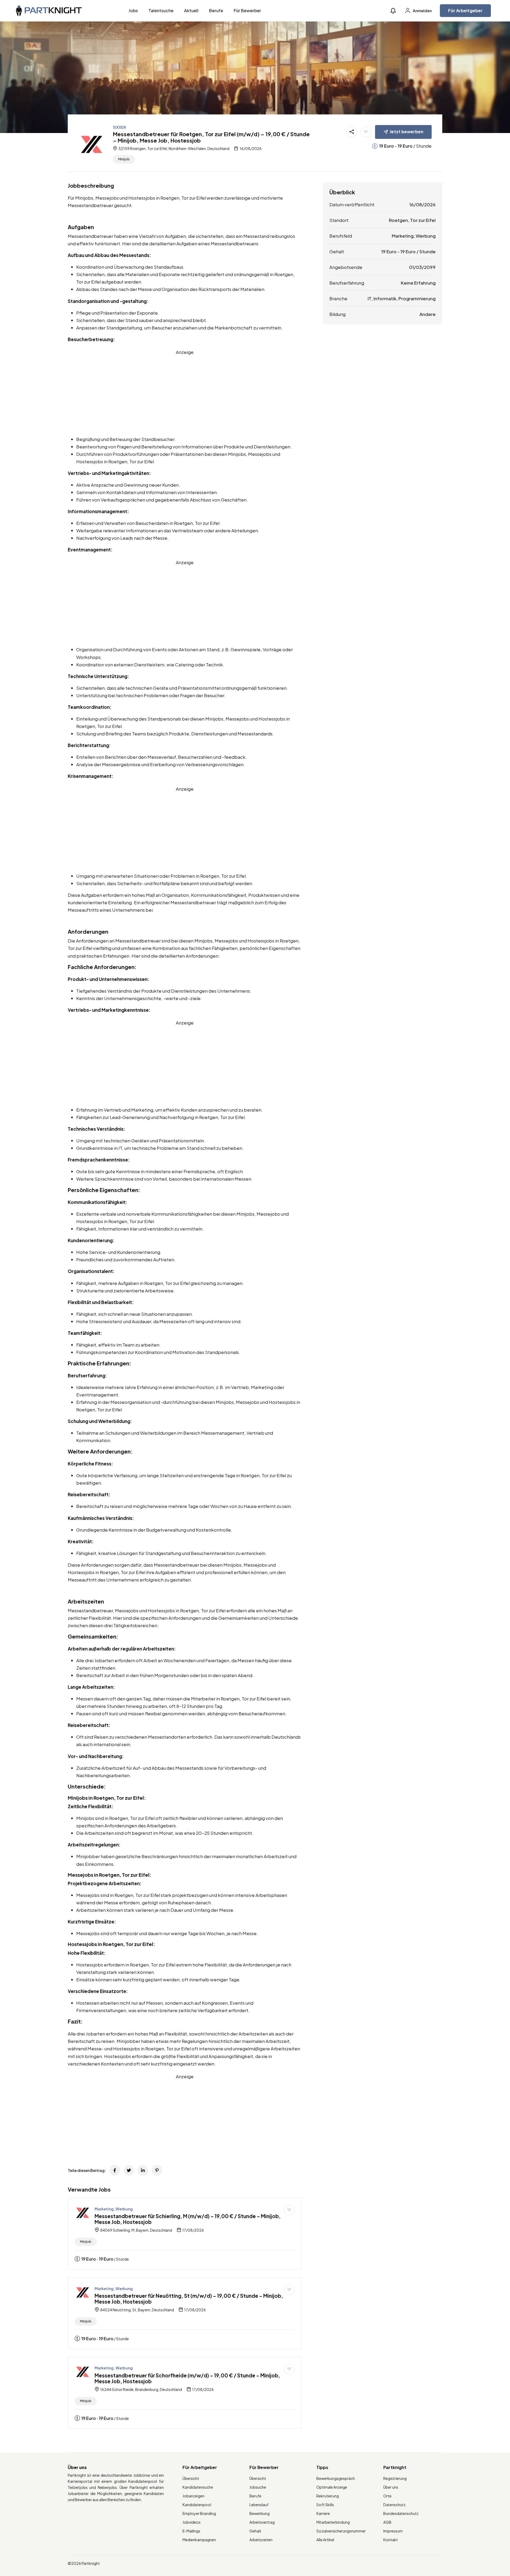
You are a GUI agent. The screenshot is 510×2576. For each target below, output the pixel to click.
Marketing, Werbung (114, 2209)
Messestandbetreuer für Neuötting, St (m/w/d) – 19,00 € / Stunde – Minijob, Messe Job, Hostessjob (189, 2299)
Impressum (393, 2531)
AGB (387, 2522)
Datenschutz (394, 2505)
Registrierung (395, 2478)
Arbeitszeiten (261, 2540)
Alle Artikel (325, 2540)
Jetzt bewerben (407, 132)
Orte (387, 2496)
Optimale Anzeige (332, 2487)
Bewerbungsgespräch (336, 2478)
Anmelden (422, 11)
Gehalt (255, 2531)
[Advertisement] (185, 393)
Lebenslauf (259, 2505)
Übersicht (191, 2478)
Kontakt (391, 2540)
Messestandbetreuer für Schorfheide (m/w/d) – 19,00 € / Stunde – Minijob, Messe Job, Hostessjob (187, 2378)
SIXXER (119, 127)
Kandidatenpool (197, 2505)
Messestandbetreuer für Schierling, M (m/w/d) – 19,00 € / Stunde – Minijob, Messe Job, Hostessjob (188, 2219)
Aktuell (191, 10)
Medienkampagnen (199, 2540)
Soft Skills (325, 2505)
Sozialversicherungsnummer (341, 2531)
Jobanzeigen (194, 2496)
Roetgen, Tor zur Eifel (412, 220)
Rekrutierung (328, 2496)
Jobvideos (192, 2522)
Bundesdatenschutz (401, 2513)
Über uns (391, 2487)
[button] (393, 11)
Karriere (323, 2513)
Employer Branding (199, 2513)
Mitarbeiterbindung (333, 2522)
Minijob (124, 159)
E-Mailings (191, 2531)
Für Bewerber (247, 10)
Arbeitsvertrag (262, 2522)
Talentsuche (161, 10)
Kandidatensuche (198, 2487)
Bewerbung (260, 2513)
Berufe (216, 10)
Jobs (133, 10)
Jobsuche (258, 2487)
